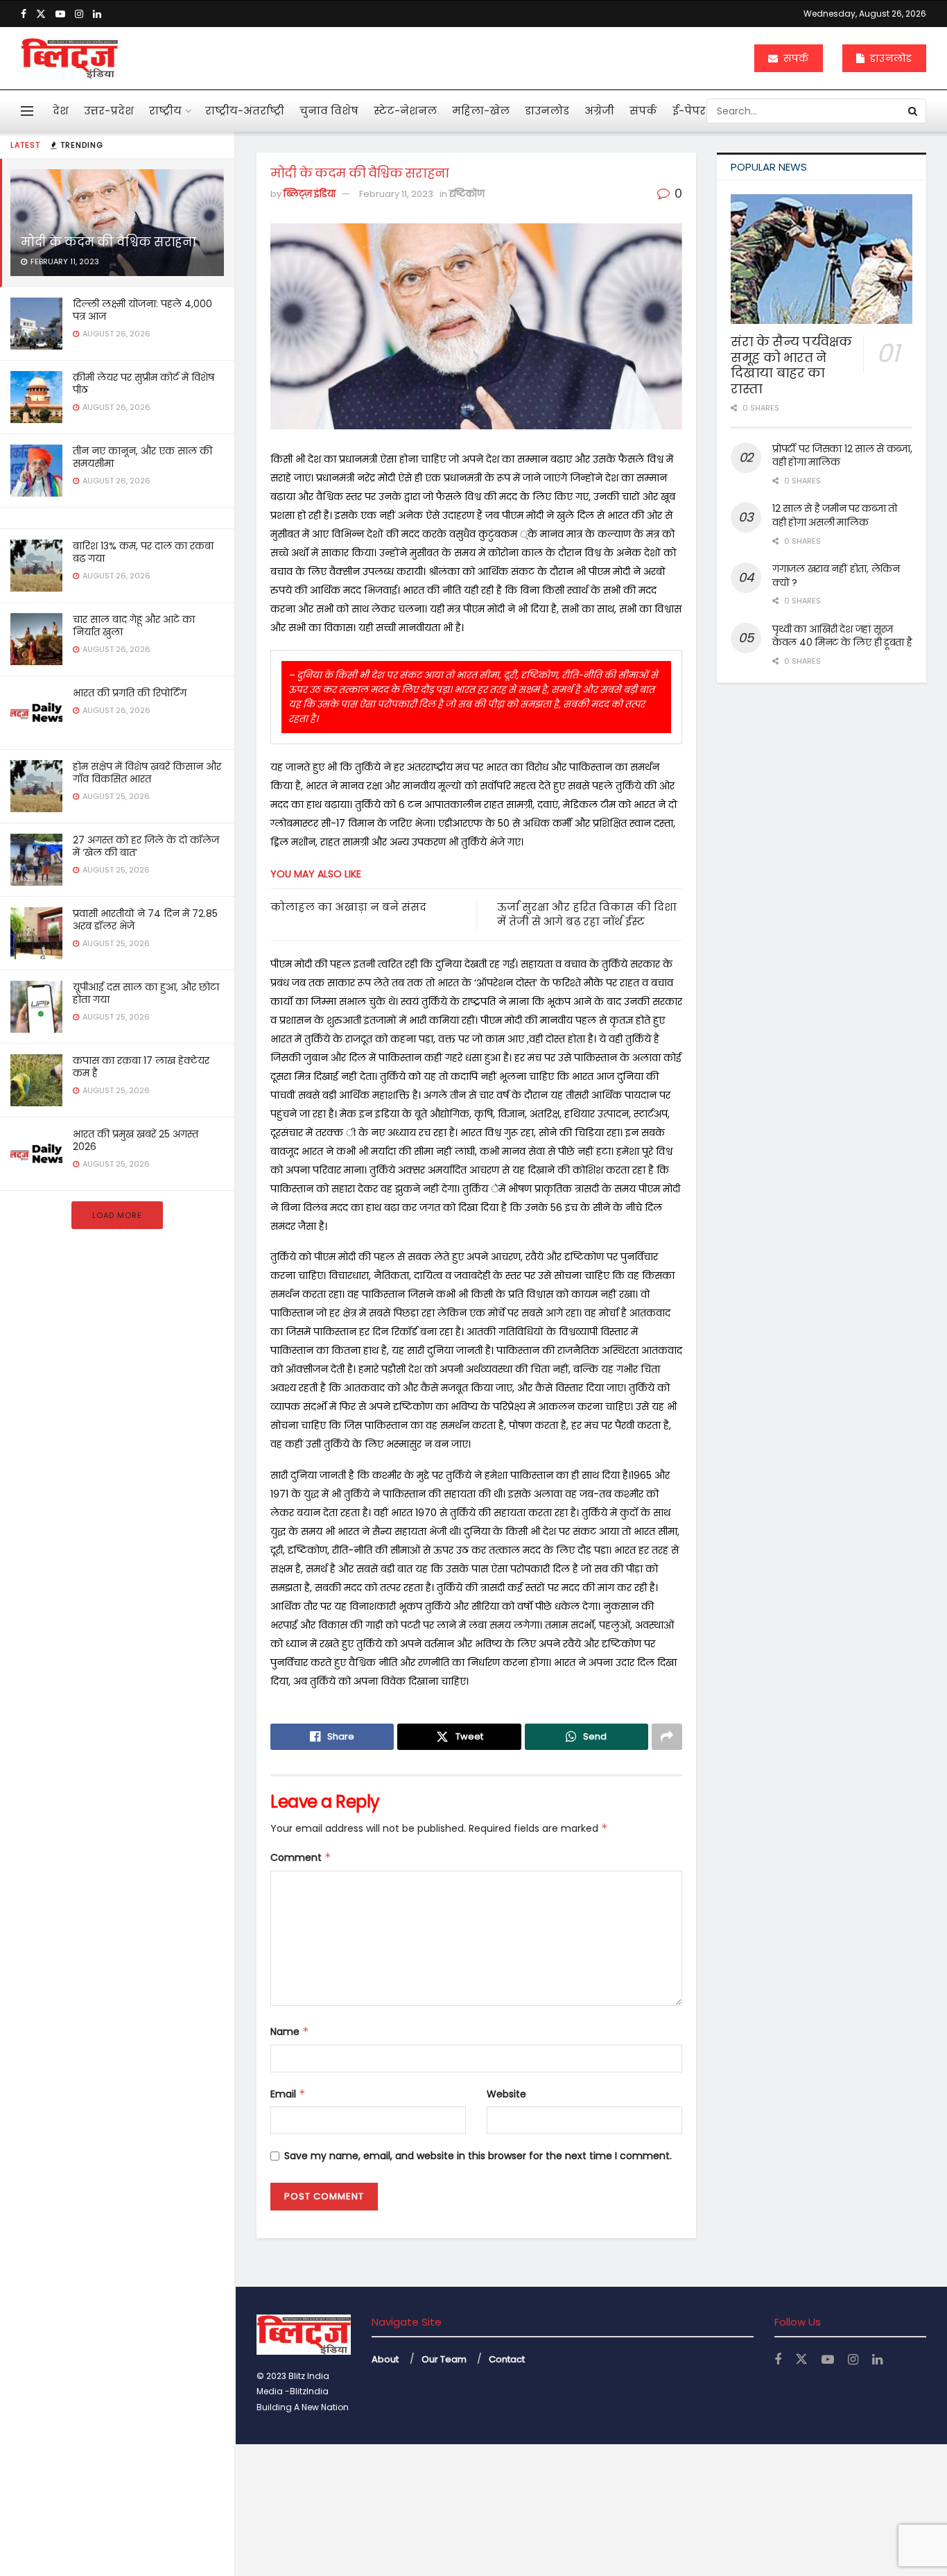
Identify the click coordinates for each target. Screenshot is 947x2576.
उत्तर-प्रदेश (109, 111)
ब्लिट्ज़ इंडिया (310, 194)
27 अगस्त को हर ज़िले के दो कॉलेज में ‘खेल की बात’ (146, 846)
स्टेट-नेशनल (405, 111)
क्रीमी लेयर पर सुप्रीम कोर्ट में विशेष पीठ (144, 384)
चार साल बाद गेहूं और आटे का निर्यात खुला (134, 626)
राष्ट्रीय (165, 111)
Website (506, 2094)
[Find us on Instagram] (79, 14)
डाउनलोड (889, 58)
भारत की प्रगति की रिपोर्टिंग (130, 693)
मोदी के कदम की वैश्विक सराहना (108, 242)
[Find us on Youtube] (60, 14)
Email (288, 2094)
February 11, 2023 (396, 194)
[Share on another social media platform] (667, 1737)
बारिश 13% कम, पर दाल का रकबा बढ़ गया (143, 552)
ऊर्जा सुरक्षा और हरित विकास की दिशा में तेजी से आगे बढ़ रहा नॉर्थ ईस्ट (587, 914)
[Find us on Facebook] (24, 14)
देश (61, 111)
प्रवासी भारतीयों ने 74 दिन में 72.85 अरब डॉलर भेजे (145, 920)
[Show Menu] (27, 111)
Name (290, 2032)
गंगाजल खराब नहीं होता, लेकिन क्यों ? (836, 576)
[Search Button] (914, 111)
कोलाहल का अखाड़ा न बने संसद (348, 907)
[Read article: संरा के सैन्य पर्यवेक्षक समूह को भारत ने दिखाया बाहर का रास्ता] (822, 259)
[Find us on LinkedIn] (97, 14)
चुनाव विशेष (329, 111)
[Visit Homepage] (69, 58)
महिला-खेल (481, 111)
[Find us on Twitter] (41, 14)
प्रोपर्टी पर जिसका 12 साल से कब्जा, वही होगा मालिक (842, 456)
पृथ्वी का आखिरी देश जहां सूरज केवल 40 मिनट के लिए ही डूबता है (842, 636)
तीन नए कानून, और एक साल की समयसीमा (142, 457)
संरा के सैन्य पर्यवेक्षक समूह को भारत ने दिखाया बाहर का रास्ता (791, 365)
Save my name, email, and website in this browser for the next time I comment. (478, 2156)
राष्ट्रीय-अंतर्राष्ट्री (245, 111)
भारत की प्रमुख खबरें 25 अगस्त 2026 (136, 1140)
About (385, 2359)
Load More (117, 1215)
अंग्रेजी (599, 111)
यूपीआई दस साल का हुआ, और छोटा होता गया (146, 993)
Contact (507, 2359)
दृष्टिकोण (467, 194)
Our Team (444, 2359)
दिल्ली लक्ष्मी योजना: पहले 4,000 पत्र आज (142, 310)
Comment (301, 1857)
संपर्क (794, 58)
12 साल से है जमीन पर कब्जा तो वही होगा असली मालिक (835, 515)
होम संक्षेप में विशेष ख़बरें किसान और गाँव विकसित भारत (147, 773)
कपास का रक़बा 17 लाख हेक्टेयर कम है (141, 1067)
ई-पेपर (689, 111)
